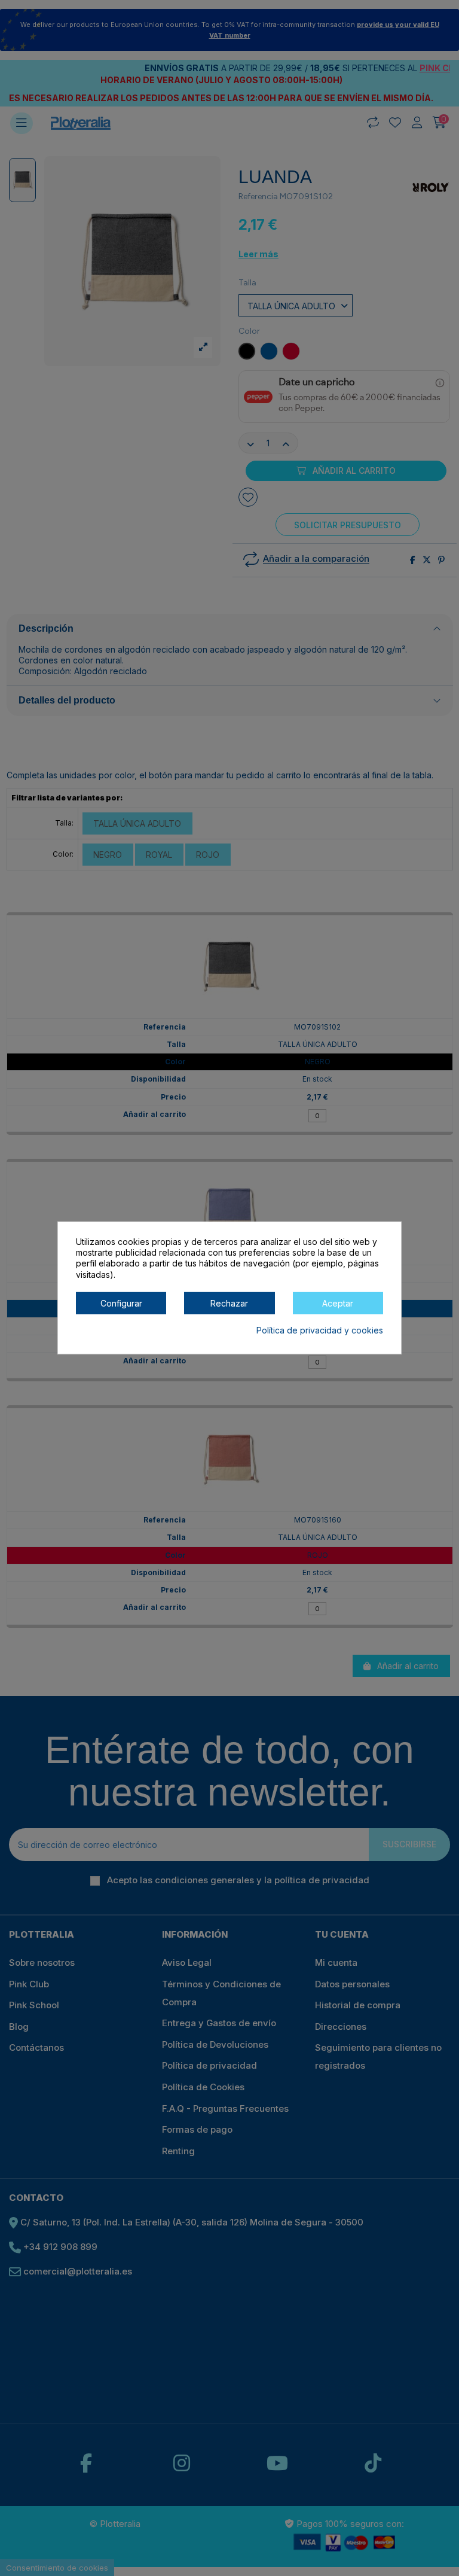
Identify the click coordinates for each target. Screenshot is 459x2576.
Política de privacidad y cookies (320, 1330)
